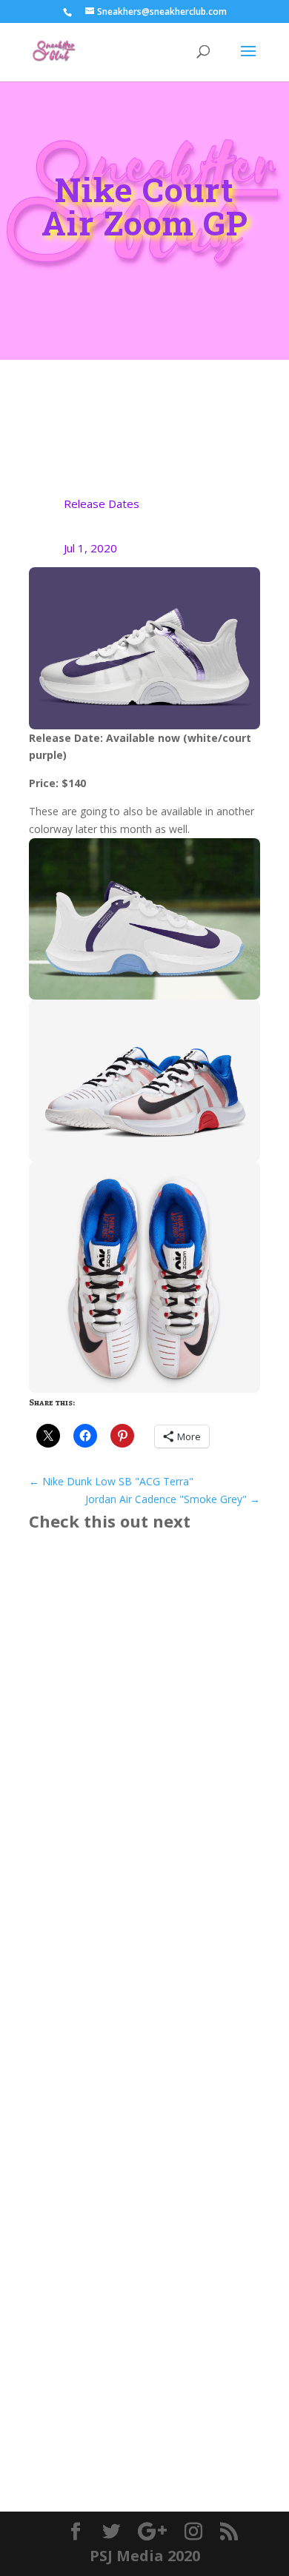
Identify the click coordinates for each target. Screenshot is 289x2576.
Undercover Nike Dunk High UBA (136, 2000)
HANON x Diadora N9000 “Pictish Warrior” (136, 2276)
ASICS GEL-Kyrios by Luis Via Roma (140, 1738)
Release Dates (102, 504)
